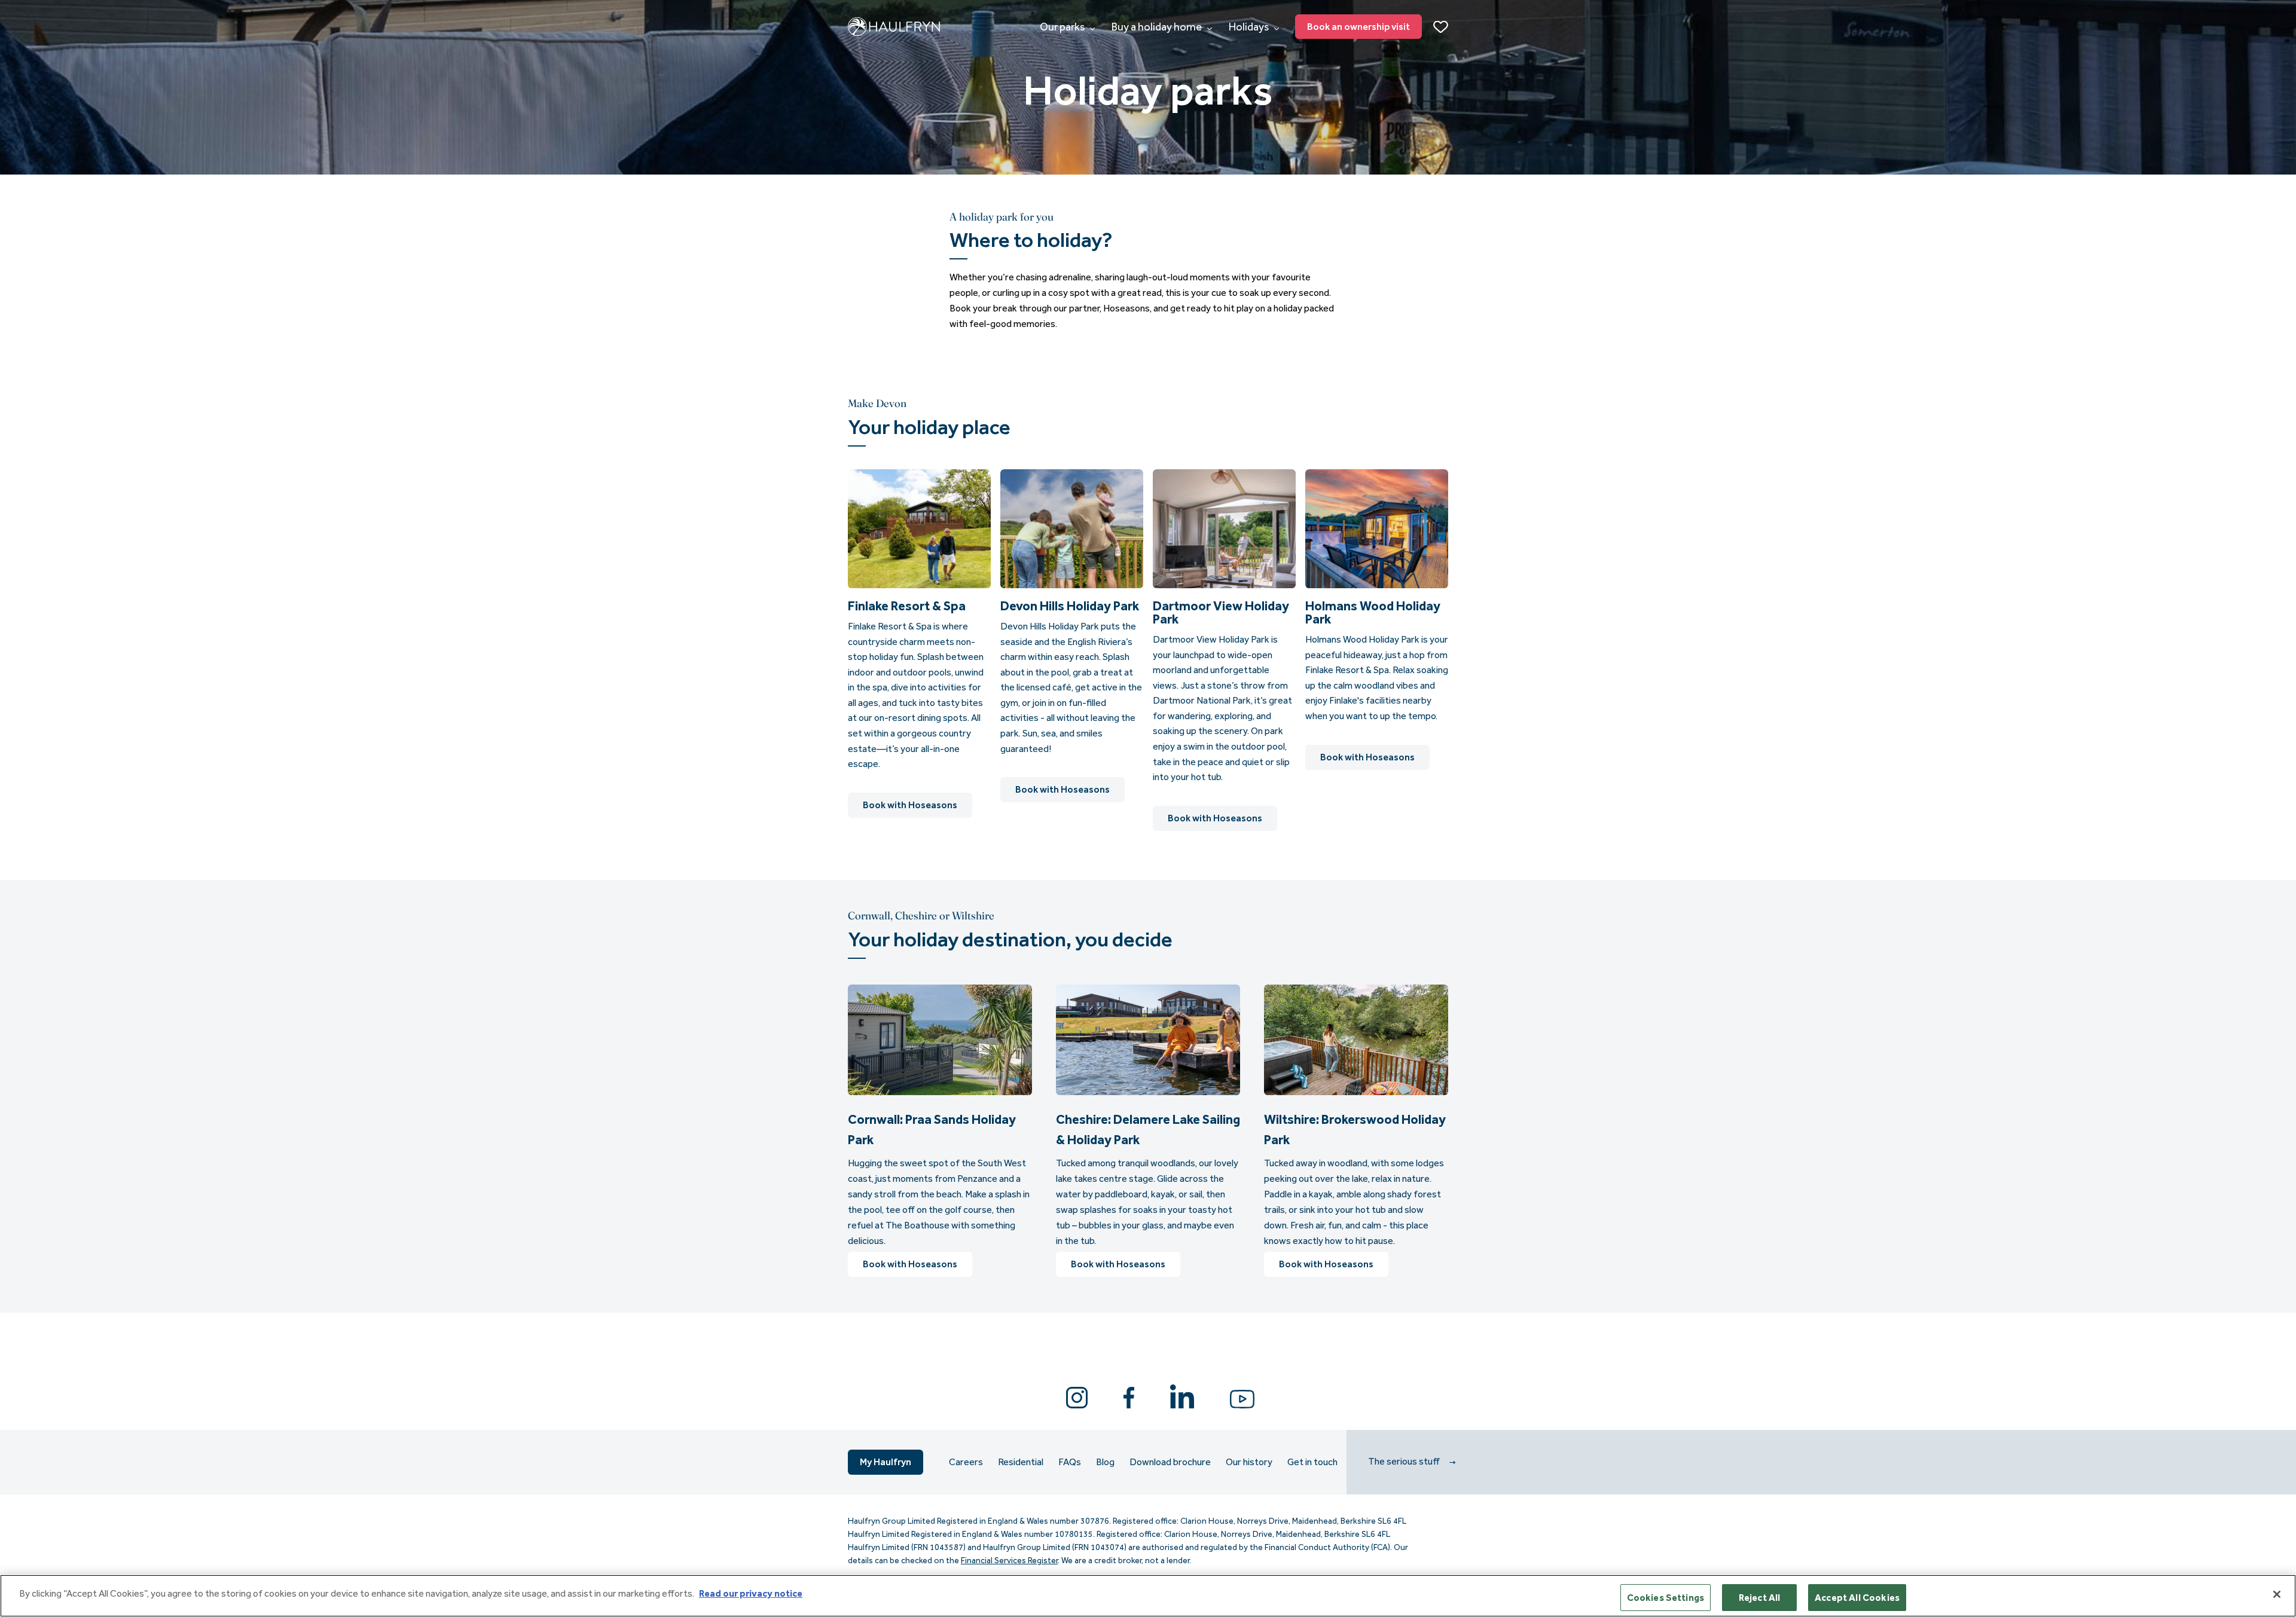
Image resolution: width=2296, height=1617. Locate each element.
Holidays (1250, 27)
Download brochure (1170, 1462)
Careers (966, 1462)
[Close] (2277, 1594)
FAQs (1070, 1462)
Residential (1021, 1462)
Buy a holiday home (1158, 27)
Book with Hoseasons (910, 805)
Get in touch (1312, 1462)
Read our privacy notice (751, 1593)
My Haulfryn (886, 1462)
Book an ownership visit (1358, 27)
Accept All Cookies (1857, 1598)
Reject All (1760, 1598)
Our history (1249, 1462)
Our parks (1063, 27)
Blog (1105, 1462)
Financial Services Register (1009, 1561)
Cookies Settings (1666, 1598)
